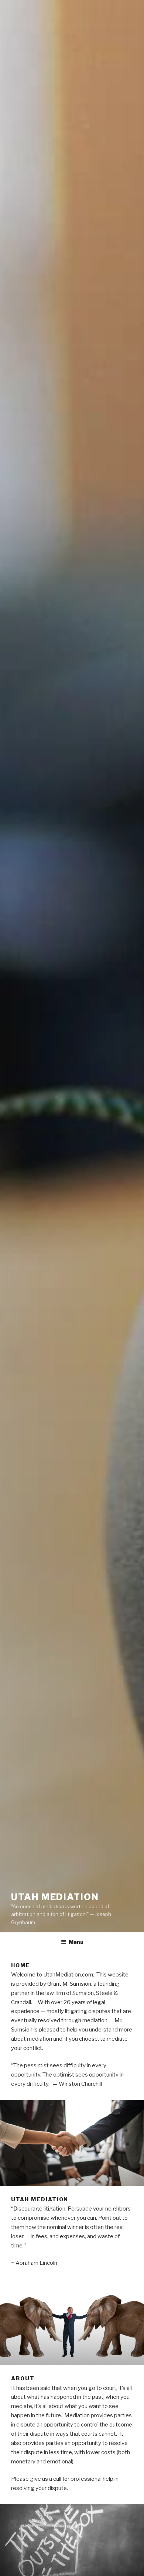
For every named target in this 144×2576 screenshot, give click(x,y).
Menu (76, 1942)
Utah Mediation (55, 1897)
